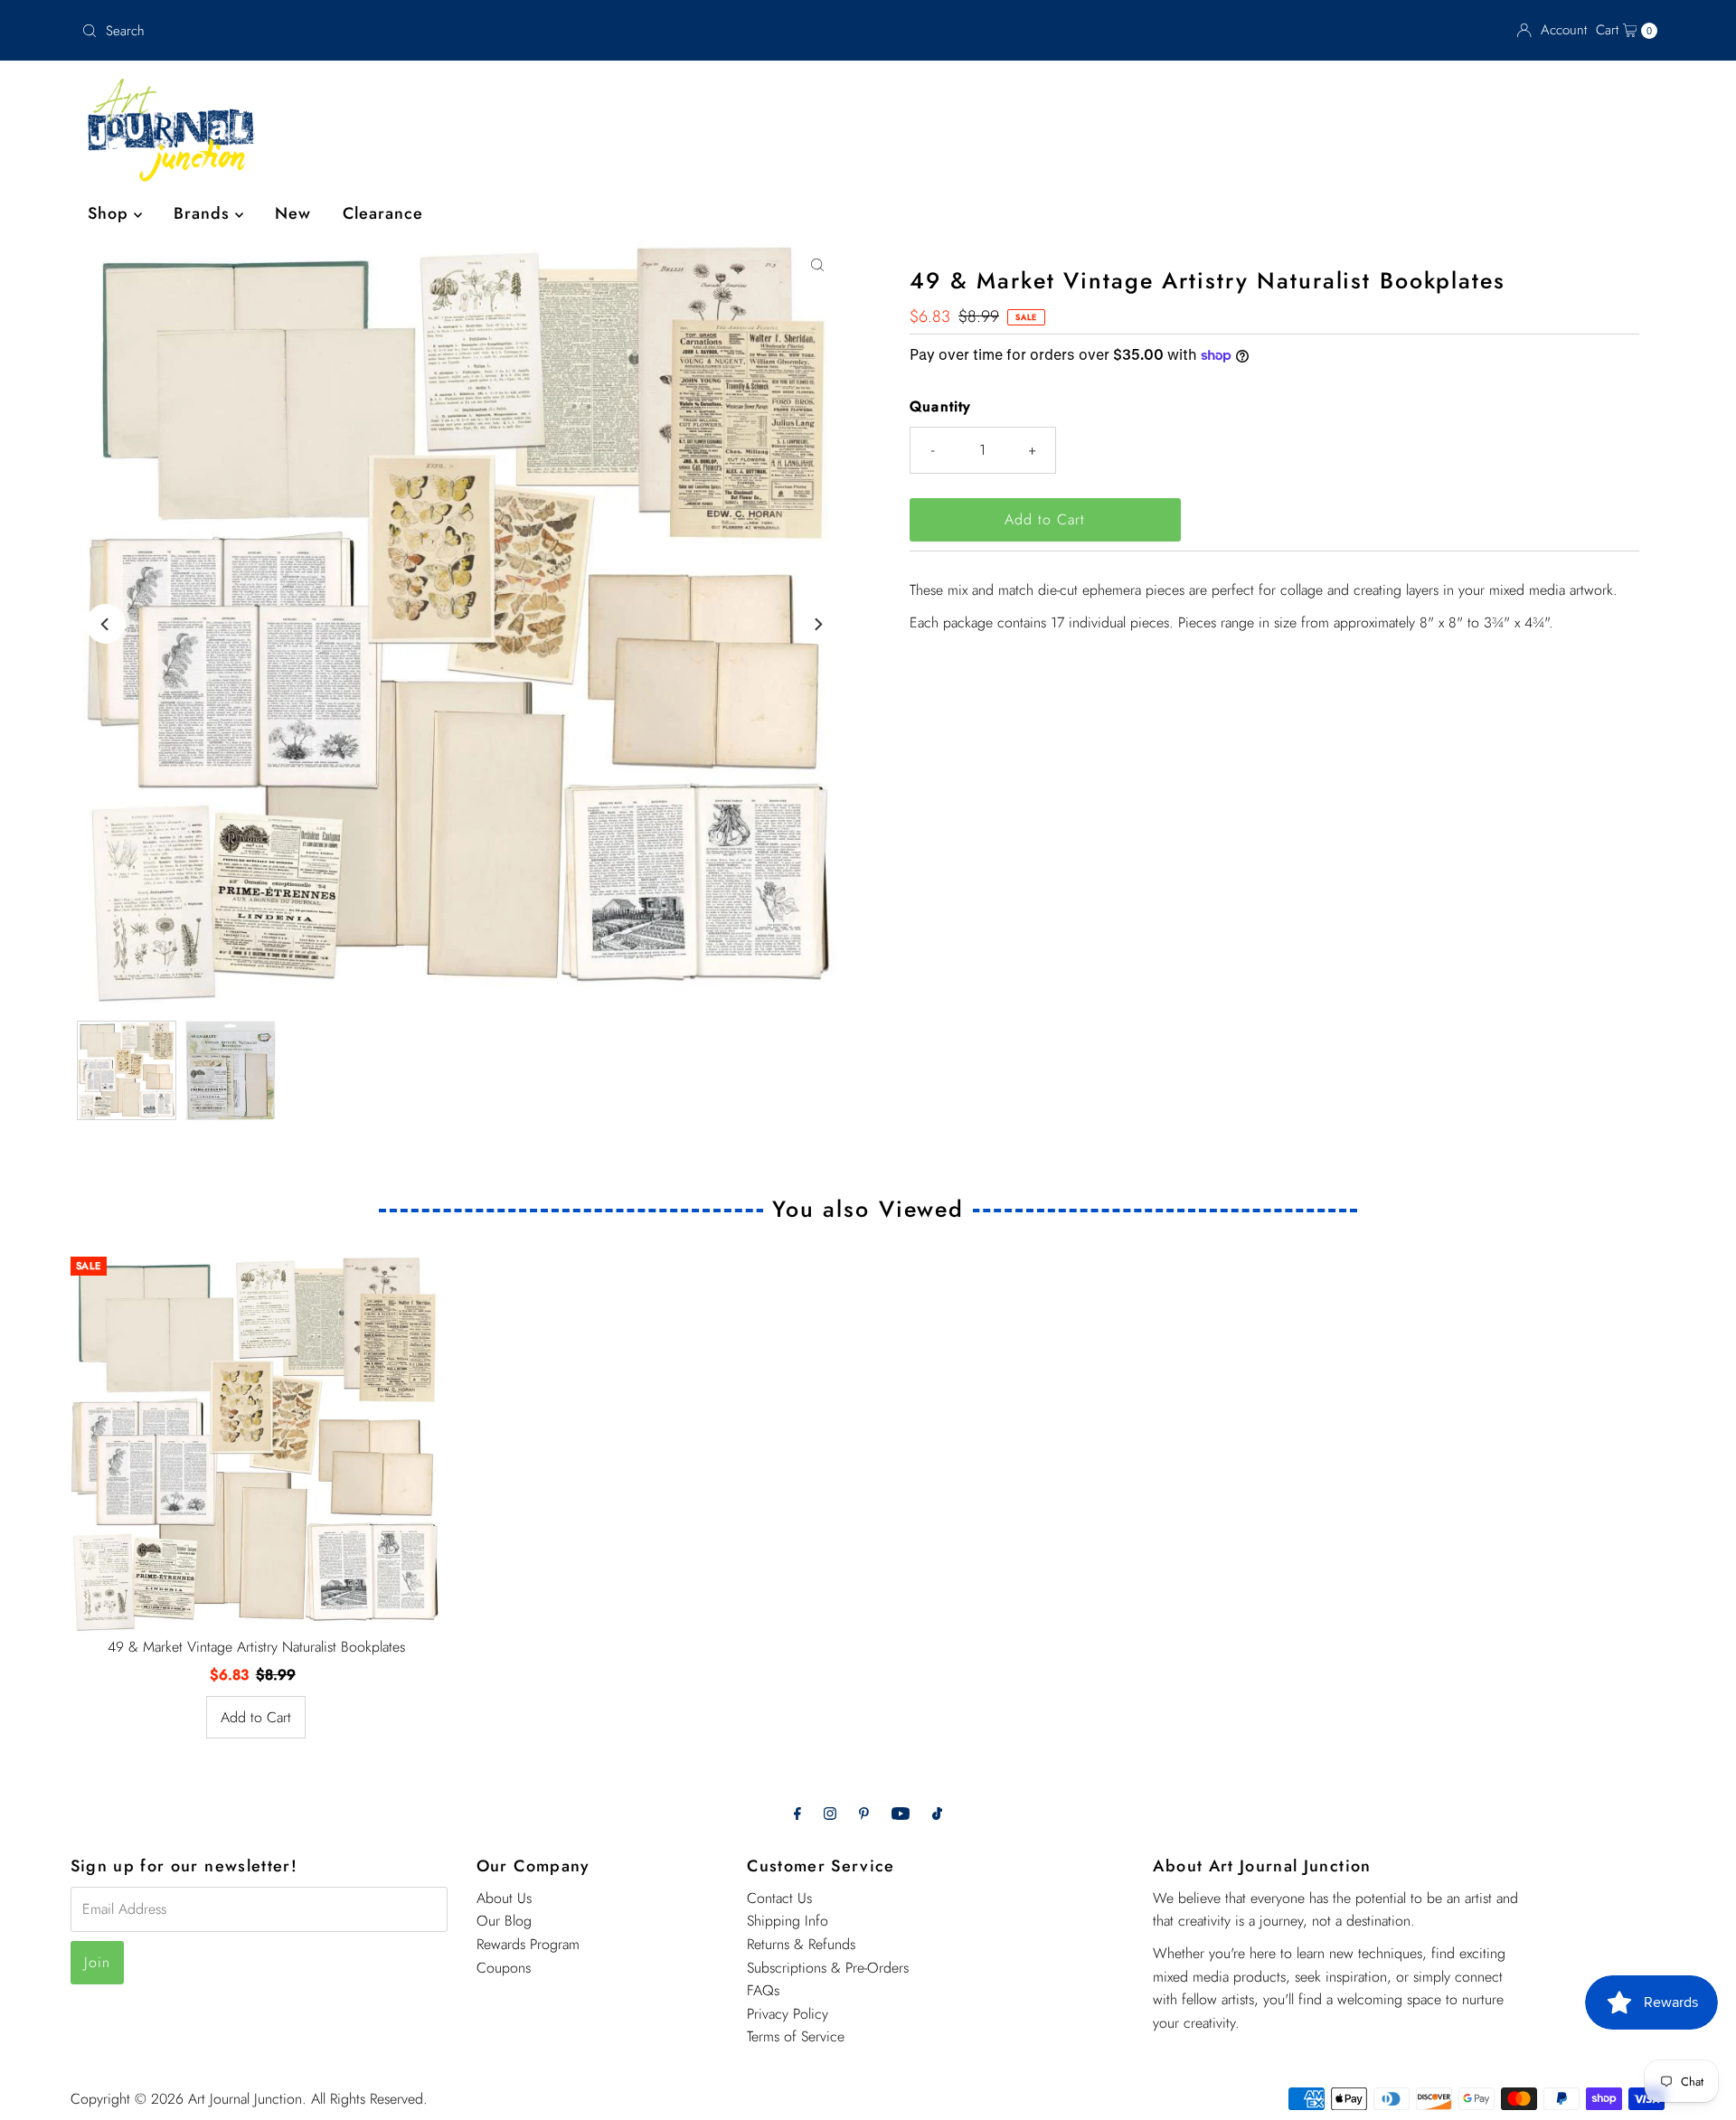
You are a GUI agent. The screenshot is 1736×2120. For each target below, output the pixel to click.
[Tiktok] (937, 1814)
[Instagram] (830, 1814)
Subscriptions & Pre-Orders (828, 1968)
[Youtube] (901, 1814)
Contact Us (779, 1898)
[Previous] (106, 624)
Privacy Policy (788, 2014)
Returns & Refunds (801, 1944)
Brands (204, 213)
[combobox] (334, 31)
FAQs (763, 1990)
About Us (504, 1898)
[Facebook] (797, 1814)
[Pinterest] (864, 1814)
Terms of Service (796, 2036)
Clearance (383, 213)
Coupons (504, 1968)
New (293, 213)
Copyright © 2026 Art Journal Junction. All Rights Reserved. (249, 2099)
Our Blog (504, 1921)
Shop (111, 213)
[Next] (817, 624)
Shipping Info (788, 1921)
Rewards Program (528, 1944)
